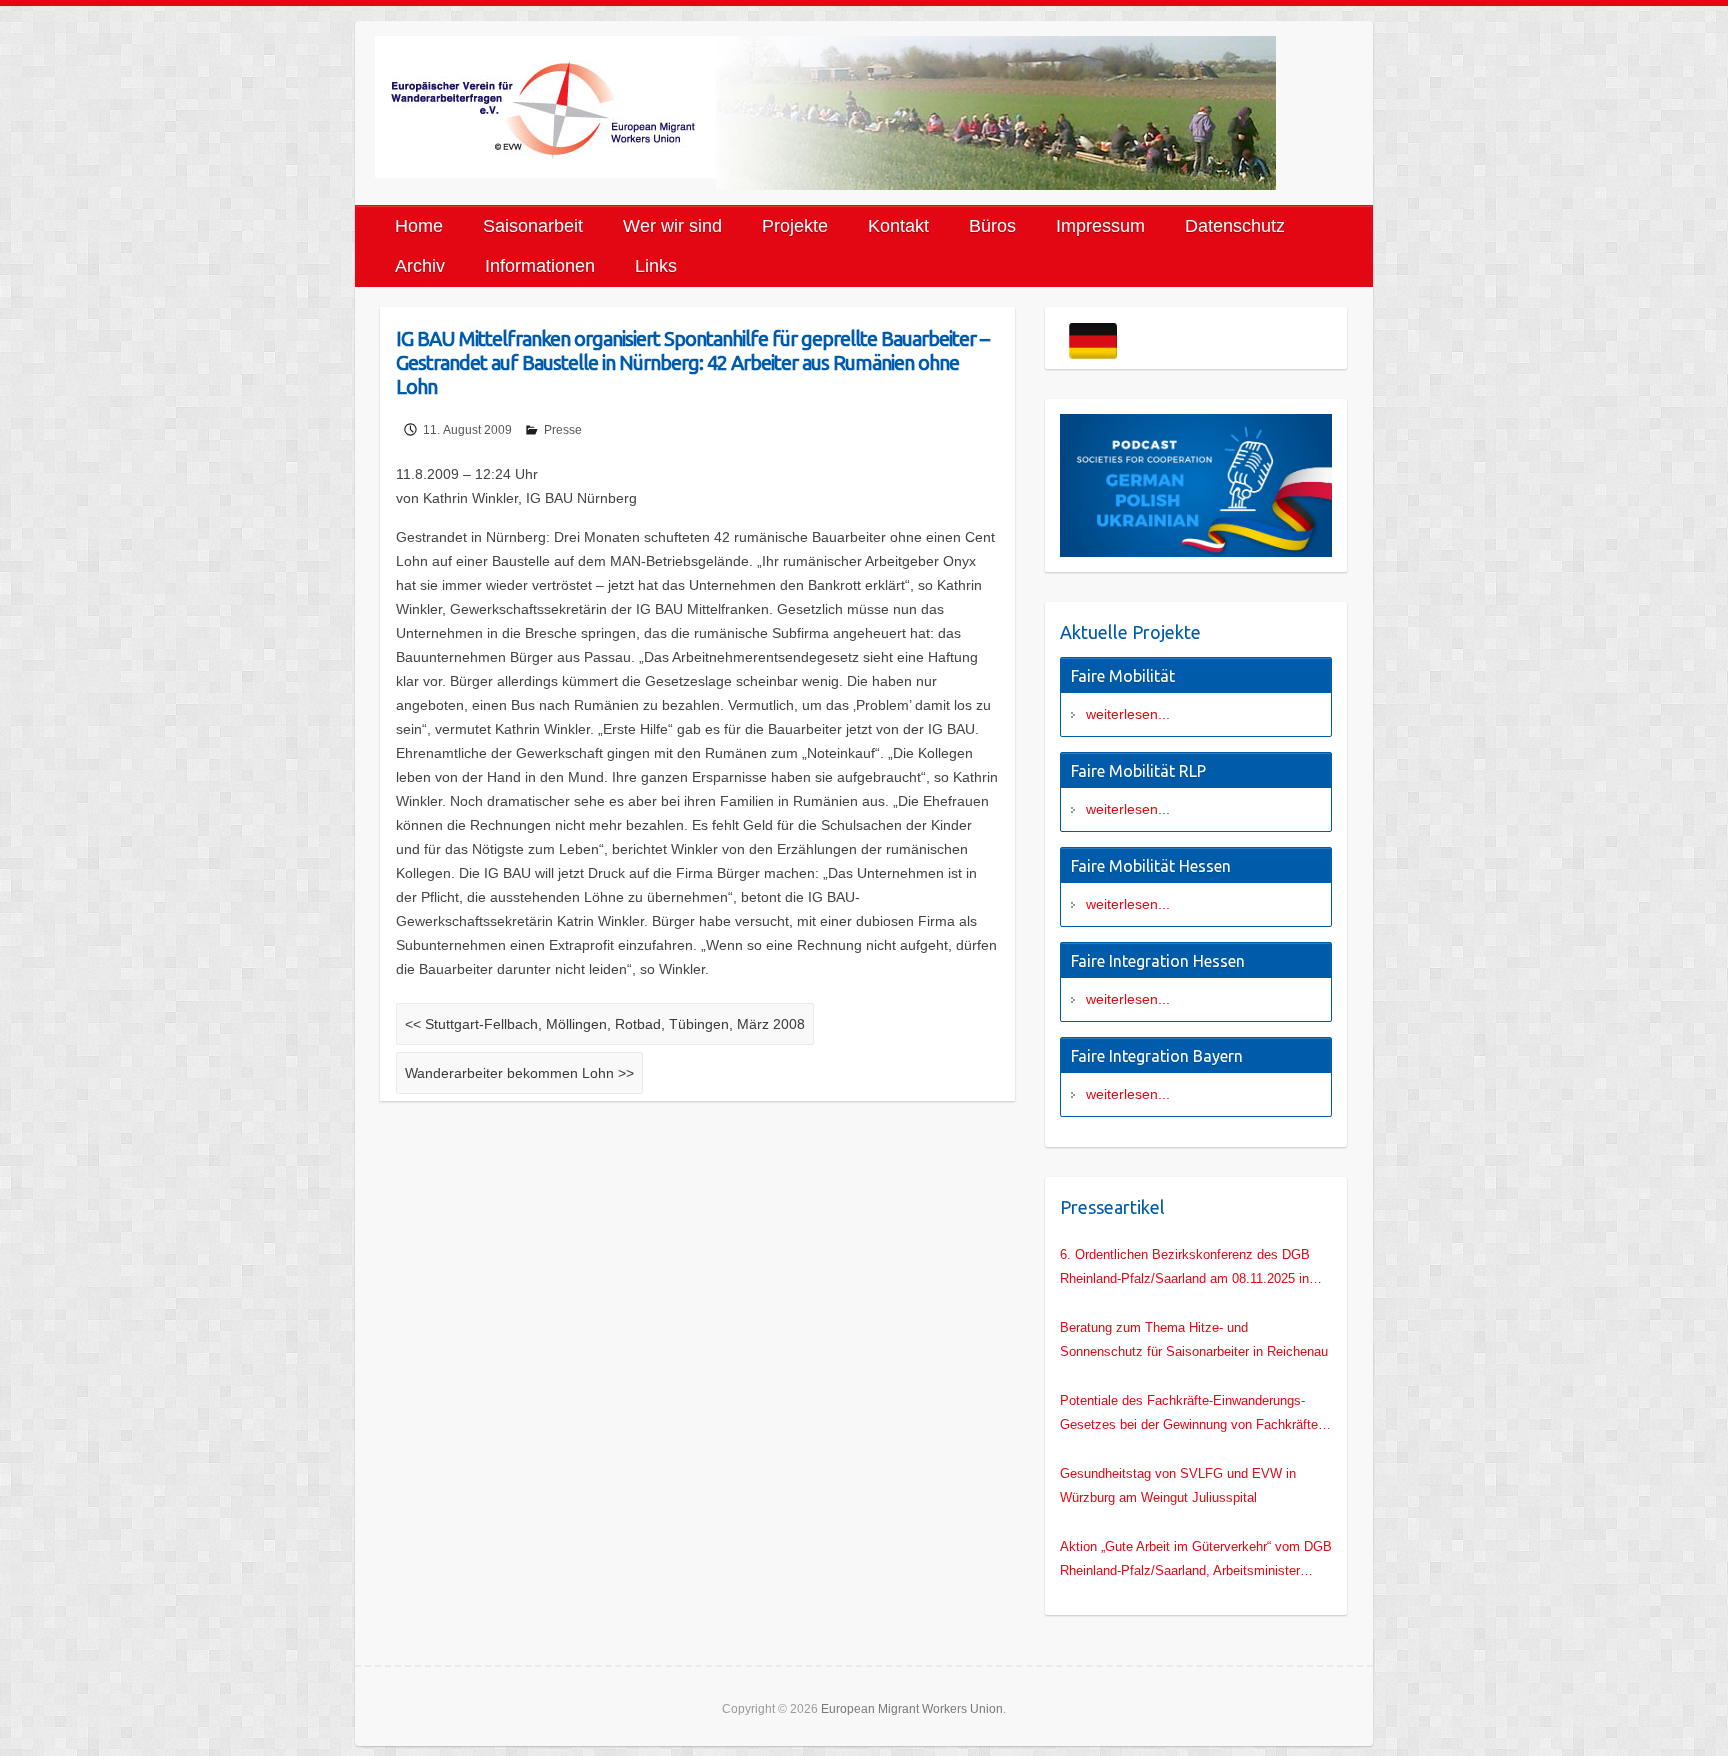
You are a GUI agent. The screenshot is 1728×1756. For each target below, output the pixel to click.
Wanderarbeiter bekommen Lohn (519, 1073)
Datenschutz (1235, 226)
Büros (992, 226)
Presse (563, 430)
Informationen (540, 266)
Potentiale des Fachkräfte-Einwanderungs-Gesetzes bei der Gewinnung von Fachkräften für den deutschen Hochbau (1192, 1415)
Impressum (1100, 226)
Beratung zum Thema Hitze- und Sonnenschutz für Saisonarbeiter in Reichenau (1194, 1339)
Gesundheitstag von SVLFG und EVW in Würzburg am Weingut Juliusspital (1178, 1485)
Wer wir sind (672, 226)
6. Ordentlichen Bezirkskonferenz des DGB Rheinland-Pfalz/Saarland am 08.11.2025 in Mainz (1185, 1269)
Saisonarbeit (533, 226)
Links (656, 266)
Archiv (420, 266)
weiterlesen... (1128, 714)
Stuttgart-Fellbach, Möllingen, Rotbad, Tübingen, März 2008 (605, 1024)
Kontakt (898, 226)
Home (419, 226)
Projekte (795, 226)
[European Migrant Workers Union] (545, 107)
